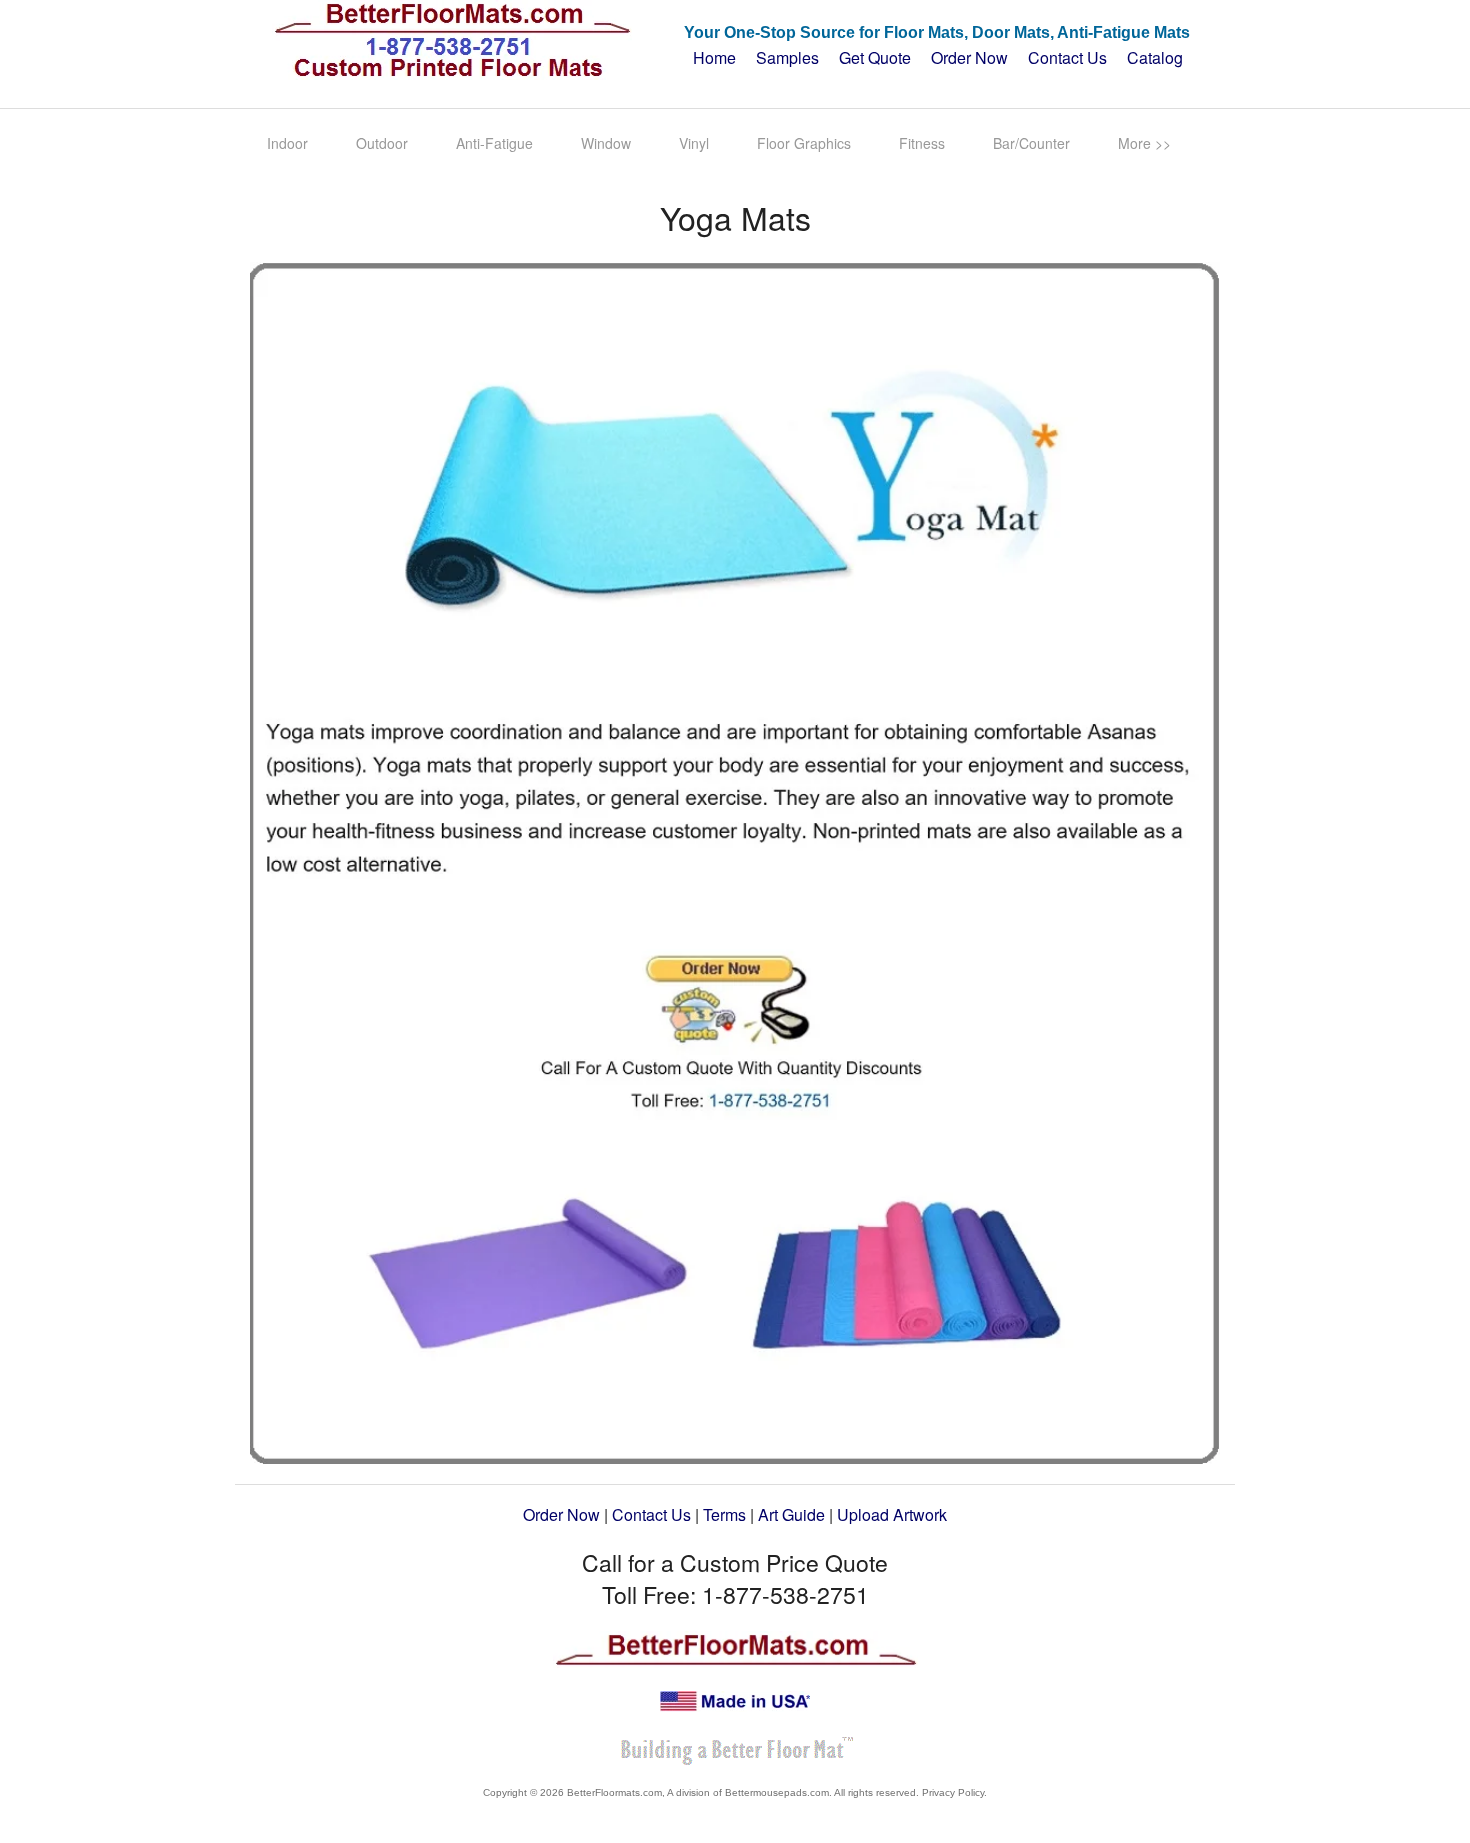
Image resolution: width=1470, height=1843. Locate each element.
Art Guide (791, 1514)
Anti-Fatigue (494, 143)
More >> (1144, 143)
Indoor (287, 143)
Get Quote (875, 57)
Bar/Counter (1031, 143)
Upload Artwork (892, 1514)
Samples (787, 57)
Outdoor (382, 143)
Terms (724, 1514)
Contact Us (1067, 57)
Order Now (969, 57)
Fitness (922, 143)
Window (606, 143)
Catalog (1155, 57)
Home (710, 57)
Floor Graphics (804, 143)
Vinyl (694, 143)
